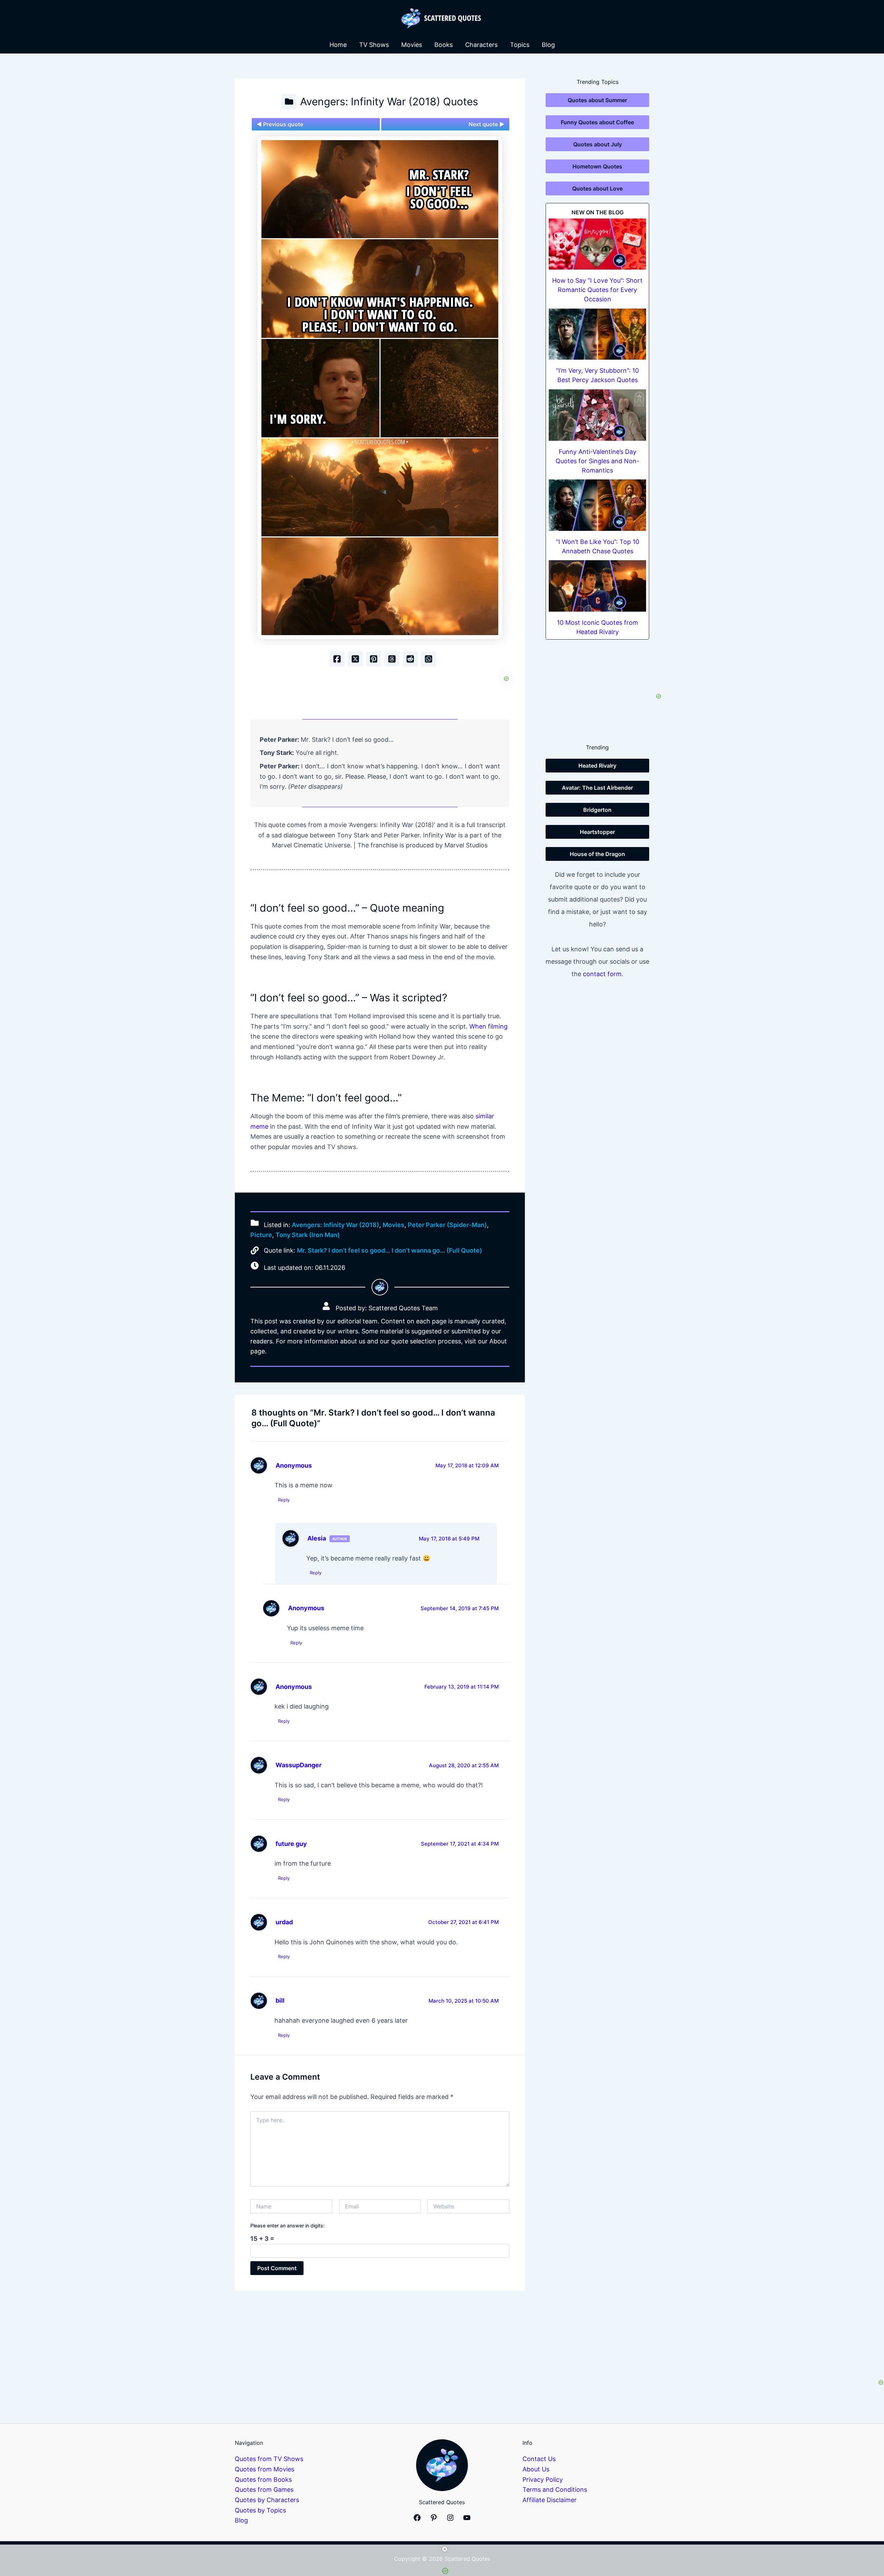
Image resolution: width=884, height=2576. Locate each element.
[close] (445, 2549)
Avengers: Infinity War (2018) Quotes (389, 101)
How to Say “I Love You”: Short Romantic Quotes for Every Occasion (597, 290)
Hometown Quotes (597, 166)
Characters (481, 45)
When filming (488, 1026)
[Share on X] (355, 659)
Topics (520, 45)
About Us (536, 2469)
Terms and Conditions (555, 2490)
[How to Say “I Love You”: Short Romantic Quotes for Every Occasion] (597, 244)
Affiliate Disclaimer (550, 2500)
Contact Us (539, 2459)
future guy (291, 1844)
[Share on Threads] (392, 659)
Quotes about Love (597, 188)
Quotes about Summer (597, 100)
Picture (261, 1235)
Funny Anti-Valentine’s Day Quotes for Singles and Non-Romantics (597, 461)
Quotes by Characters (267, 2500)
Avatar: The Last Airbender (597, 788)
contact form (602, 974)
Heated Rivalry (597, 766)
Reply (284, 1500)
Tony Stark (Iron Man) (308, 1235)
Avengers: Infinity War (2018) (335, 1225)
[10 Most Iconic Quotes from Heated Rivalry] (597, 586)
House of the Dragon (597, 854)
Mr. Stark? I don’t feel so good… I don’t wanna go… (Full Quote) (390, 1250)
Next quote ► (487, 124)
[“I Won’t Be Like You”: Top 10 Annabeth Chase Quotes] (597, 505)
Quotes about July (598, 144)
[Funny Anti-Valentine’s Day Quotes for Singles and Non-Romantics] (597, 415)
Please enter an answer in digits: (287, 2225)
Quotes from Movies (265, 2469)
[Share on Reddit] (410, 659)
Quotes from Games (264, 2490)
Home (338, 45)
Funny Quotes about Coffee (597, 122)
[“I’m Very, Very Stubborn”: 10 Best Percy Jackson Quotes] (597, 334)
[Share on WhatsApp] (429, 659)
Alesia (317, 1538)
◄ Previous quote (280, 124)
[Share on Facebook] (337, 659)
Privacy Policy (543, 2480)
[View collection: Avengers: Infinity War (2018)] (289, 101)
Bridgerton (597, 810)
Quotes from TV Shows (269, 2459)
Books (444, 45)
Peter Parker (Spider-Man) (447, 1225)
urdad (284, 1922)
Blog (548, 45)
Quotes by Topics (260, 2510)
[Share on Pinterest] (374, 659)
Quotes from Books (263, 2480)
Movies (412, 45)
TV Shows (374, 45)
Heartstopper (597, 832)
